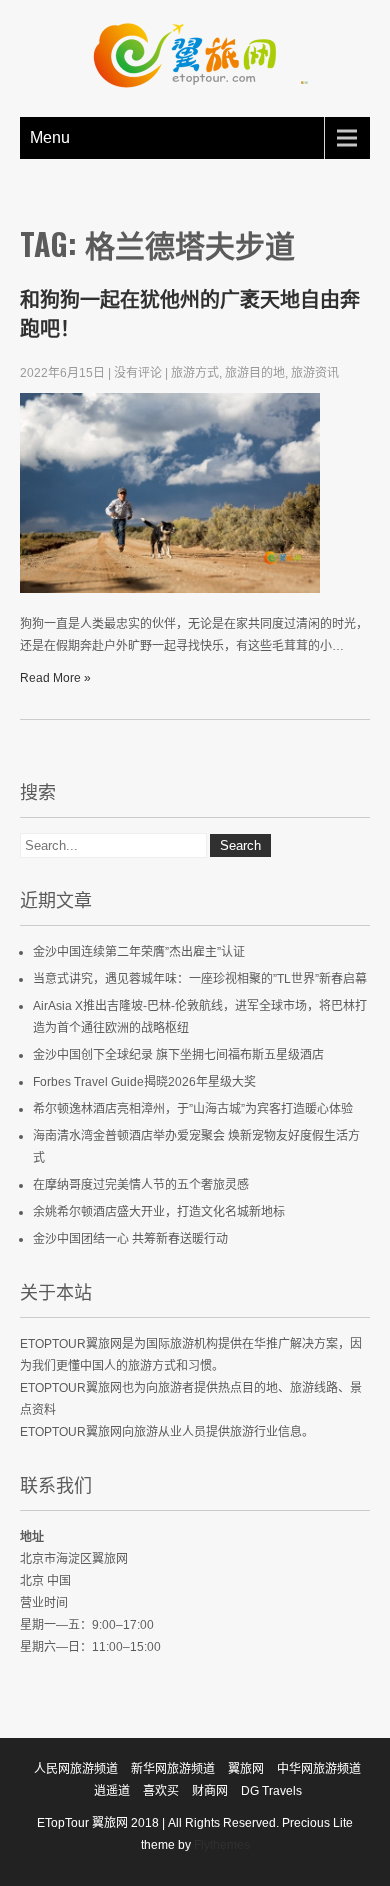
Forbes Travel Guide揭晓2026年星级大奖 (144, 1082)
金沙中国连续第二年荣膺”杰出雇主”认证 (139, 952)
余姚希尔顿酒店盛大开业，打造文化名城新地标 (159, 1212)
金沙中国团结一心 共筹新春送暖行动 (130, 1239)
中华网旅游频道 (319, 1769)
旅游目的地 (255, 373)
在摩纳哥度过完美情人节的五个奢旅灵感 (141, 1185)
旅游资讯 (315, 373)
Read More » (55, 678)
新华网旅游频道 (173, 1769)
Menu (50, 137)
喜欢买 (161, 1791)
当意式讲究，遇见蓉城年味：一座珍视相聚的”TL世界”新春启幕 (200, 979)
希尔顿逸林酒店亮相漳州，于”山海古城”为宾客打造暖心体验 (193, 1109)
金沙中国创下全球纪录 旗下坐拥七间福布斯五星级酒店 (178, 1055)
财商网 (210, 1791)
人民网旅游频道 (76, 1769)
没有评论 (138, 373)
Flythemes (220, 1845)
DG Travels (271, 1791)
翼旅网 (246, 1769)
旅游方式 (195, 373)
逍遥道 (112, 1791)
